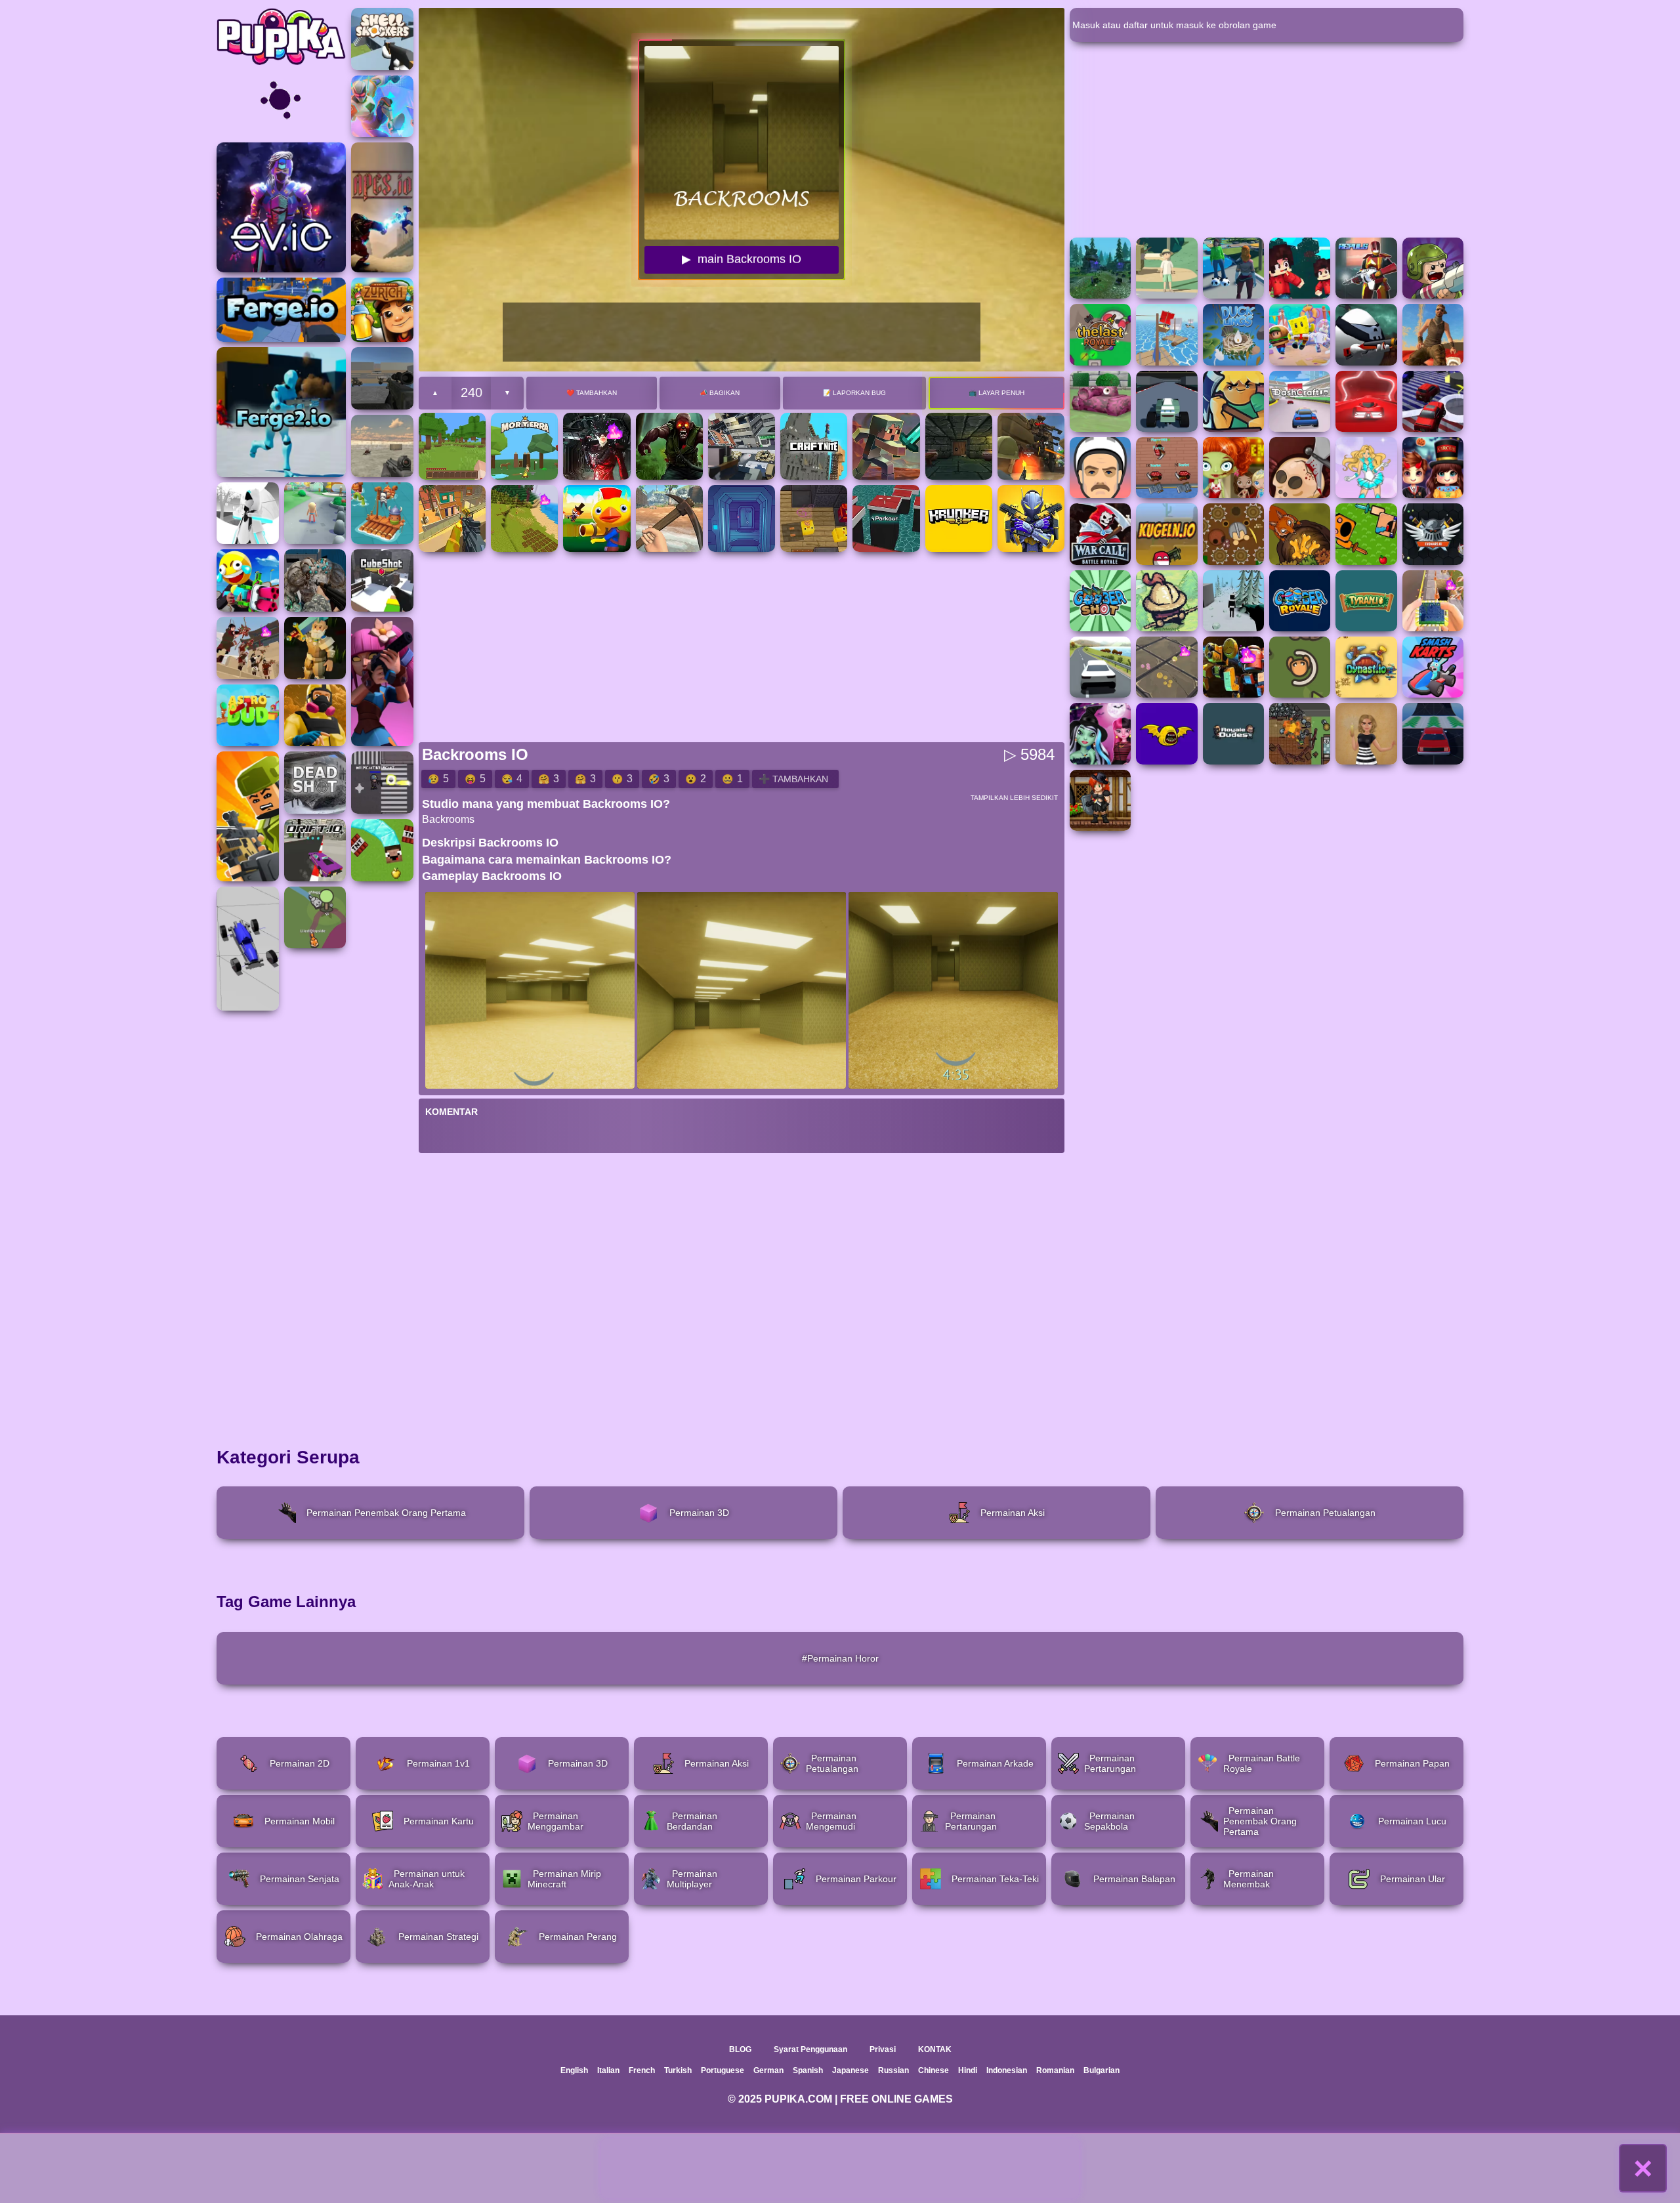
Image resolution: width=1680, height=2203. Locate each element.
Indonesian (1007, 2070)
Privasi (883, 2049)
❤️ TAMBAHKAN (592, 393)
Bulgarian (1102, 2070)
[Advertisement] (840, 2168)
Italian (608, 2070)
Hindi (968, 2070)
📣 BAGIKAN (720, 393)
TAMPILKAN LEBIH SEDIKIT (1014, 798)
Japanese (850, 2070)
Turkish (678, 2070)
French (642, 2070)
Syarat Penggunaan (810, 2049)
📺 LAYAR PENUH (997, 393)
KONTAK (935, 2049)
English (574, 2070)
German (768, 2070)
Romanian (1055, 2070)
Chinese (934, 2070)
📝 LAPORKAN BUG (854, 393)
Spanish (808, 2070)
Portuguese (723, 2070)
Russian (893, 2070)
